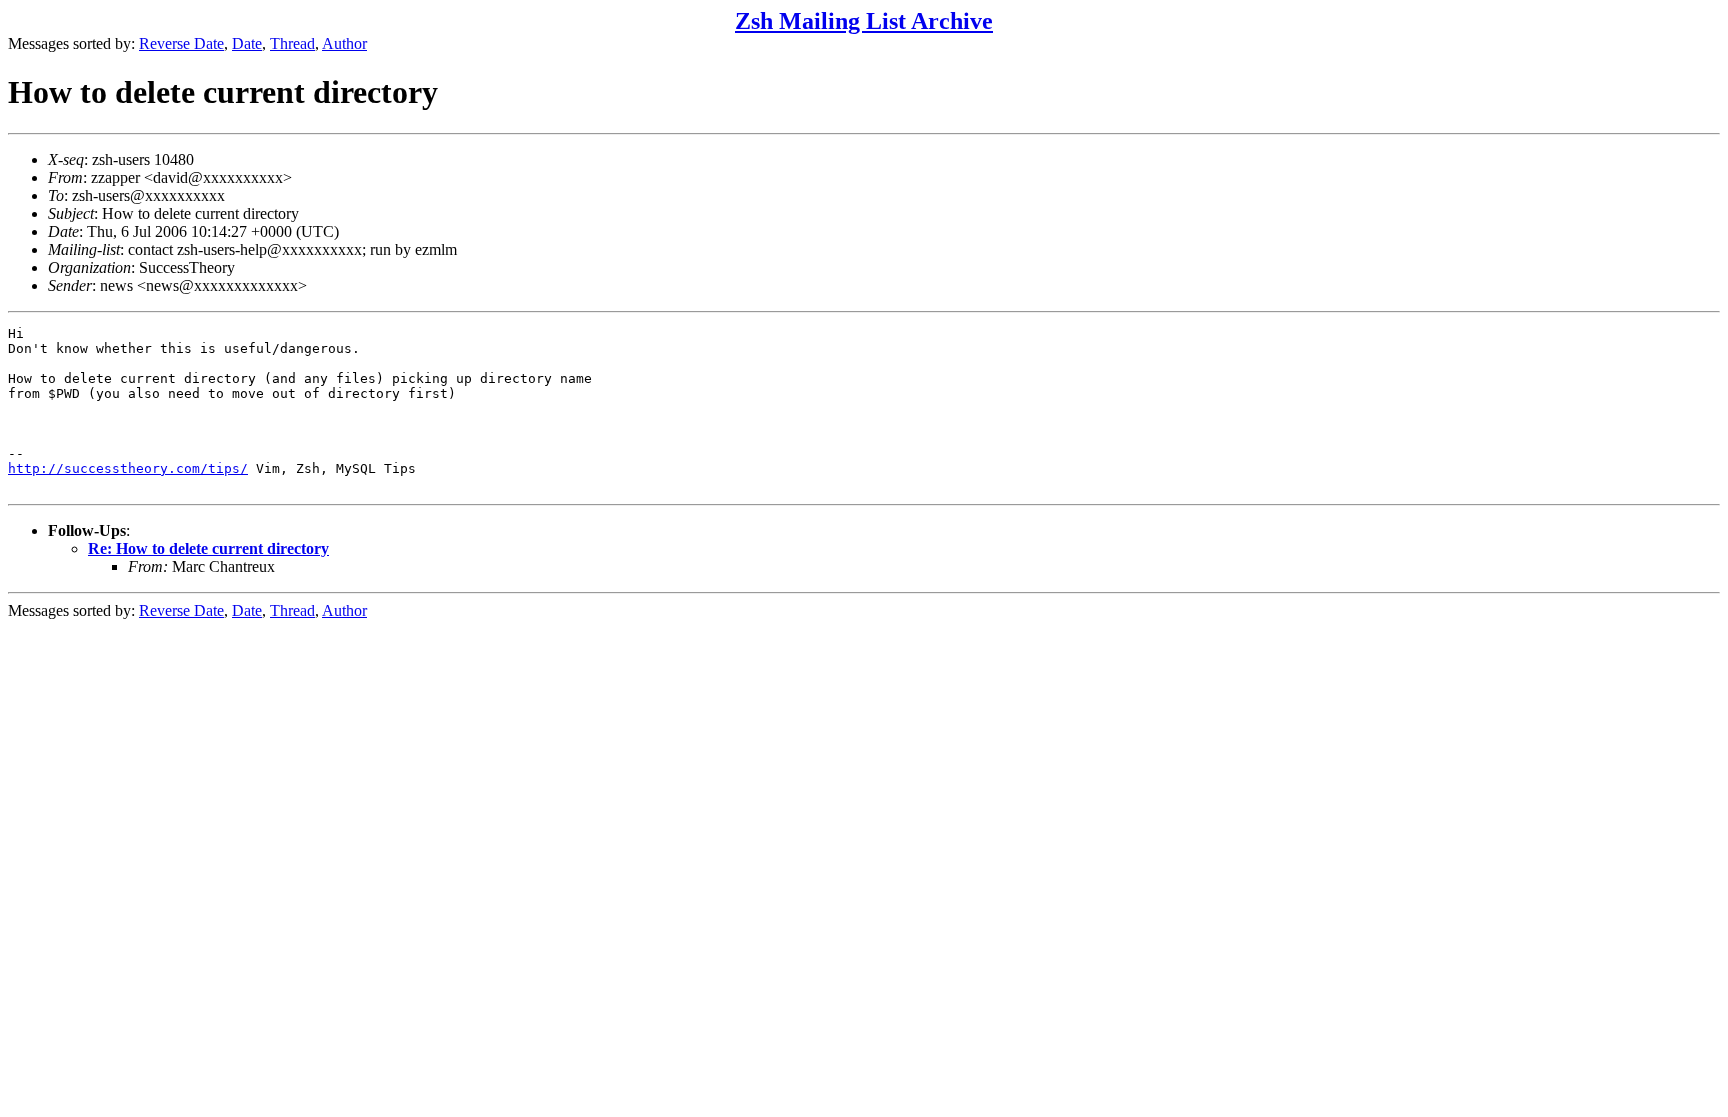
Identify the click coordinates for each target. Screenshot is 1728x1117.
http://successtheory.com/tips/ (128, 468)
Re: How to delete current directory (208, 548)
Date (247, 43)
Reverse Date (181, 43)
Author (344, 43)
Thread (292, 43)
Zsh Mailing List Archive (864, 21)
